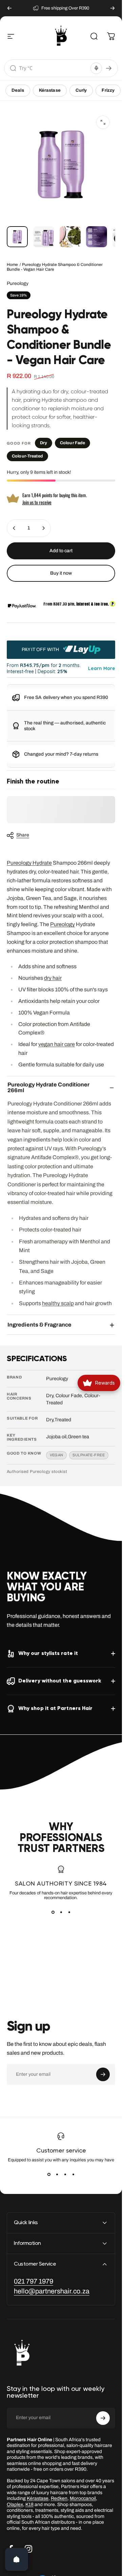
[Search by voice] (96, 68)
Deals (18, 90)
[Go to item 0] (17, 237)
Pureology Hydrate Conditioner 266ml (48, 1087)
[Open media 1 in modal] (103, 122)
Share (23, 835)
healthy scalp (58, 1303)
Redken (59, 2498)
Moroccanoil (83, 2498)
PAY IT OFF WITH (41, 649)
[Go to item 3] (70, 237)
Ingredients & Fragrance (39, 1325)
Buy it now (61, 573)
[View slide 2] (61, 1912)
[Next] (112, 8)
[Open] (17, 2559)
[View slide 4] (73, 2175)
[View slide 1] (53, 1912)
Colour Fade (72, 443)
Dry (44, 443)
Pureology (18, 283)
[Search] (109, 68)
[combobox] (54, 68)
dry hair (53, 978)
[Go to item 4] (97, 237)
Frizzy (108, 90)
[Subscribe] (103, 2074)
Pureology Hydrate (29, 863)
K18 (29, 2505)
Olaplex (15, 2505)
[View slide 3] (69, 1912)
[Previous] (9, 8)
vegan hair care (57, 1044)
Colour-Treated (27, 456)
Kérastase (50, 90)
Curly (81, 90)
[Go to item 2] (44, 237)
